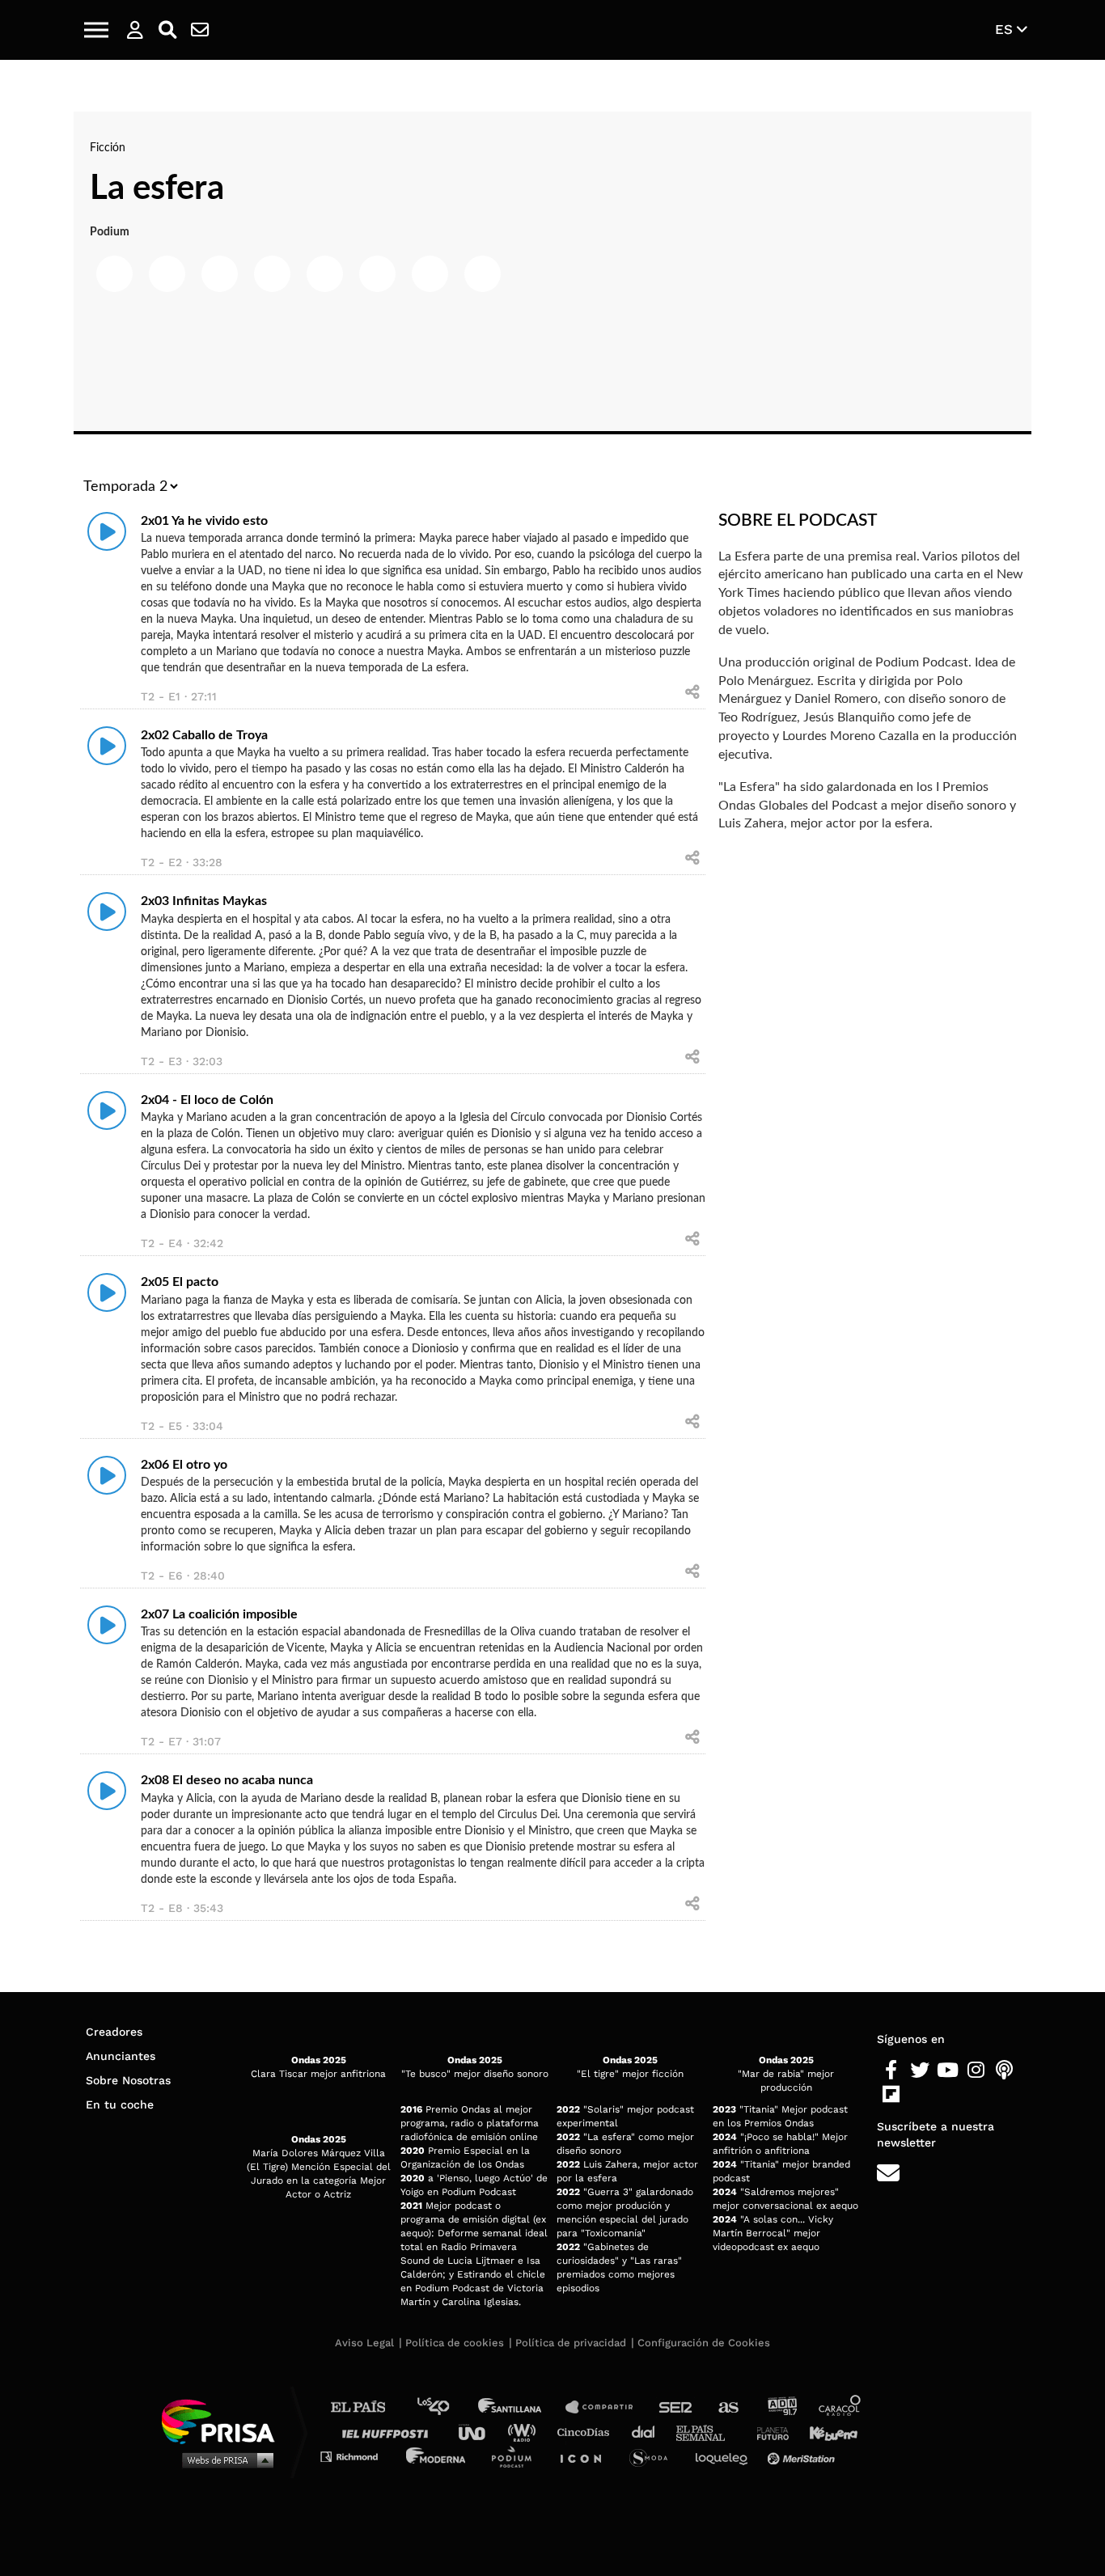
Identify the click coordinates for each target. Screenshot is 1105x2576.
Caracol (840, 2407)
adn (781, 2407)
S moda (654, 2456)
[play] (107, 531)
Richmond (358, 2456)
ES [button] (1006, 29)
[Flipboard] (891, 2095)
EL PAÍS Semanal (708, 2432)
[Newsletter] (200, 30)
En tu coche (120, 2104)
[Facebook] (891, 2071)
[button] (96, 30)
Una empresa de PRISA (224, 2420)
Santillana (521, 2407)
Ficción (108, 148)
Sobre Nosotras (128, 2080)
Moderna (437, 2456)
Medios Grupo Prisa (224, 2460)
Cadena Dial (649, 2432)
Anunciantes (121, 2056)
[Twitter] (919, 2071)
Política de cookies (455, 2343)
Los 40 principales (445, 2407)
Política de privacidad (571, 2343)
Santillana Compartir (607, 2407)
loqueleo (726, 2456)
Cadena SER (676, 2407)
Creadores (114, 2032)
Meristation (803, 2456)
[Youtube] (948, 2071)
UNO (479, 2432)
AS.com (728, 2407)
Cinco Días (587, 2432)
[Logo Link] (552, 30)
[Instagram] (976, 2071)
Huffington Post (389, 2432)
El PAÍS (368, 2407)
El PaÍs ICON (586, 2456)
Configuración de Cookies (704, 2343)
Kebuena (826, 2432)
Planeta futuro (768, 2432)
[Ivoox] (919, 2095)
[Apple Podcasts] (1004, 2071)
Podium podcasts (517, 2456)
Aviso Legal (364, 2343)
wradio (525, 2432)
